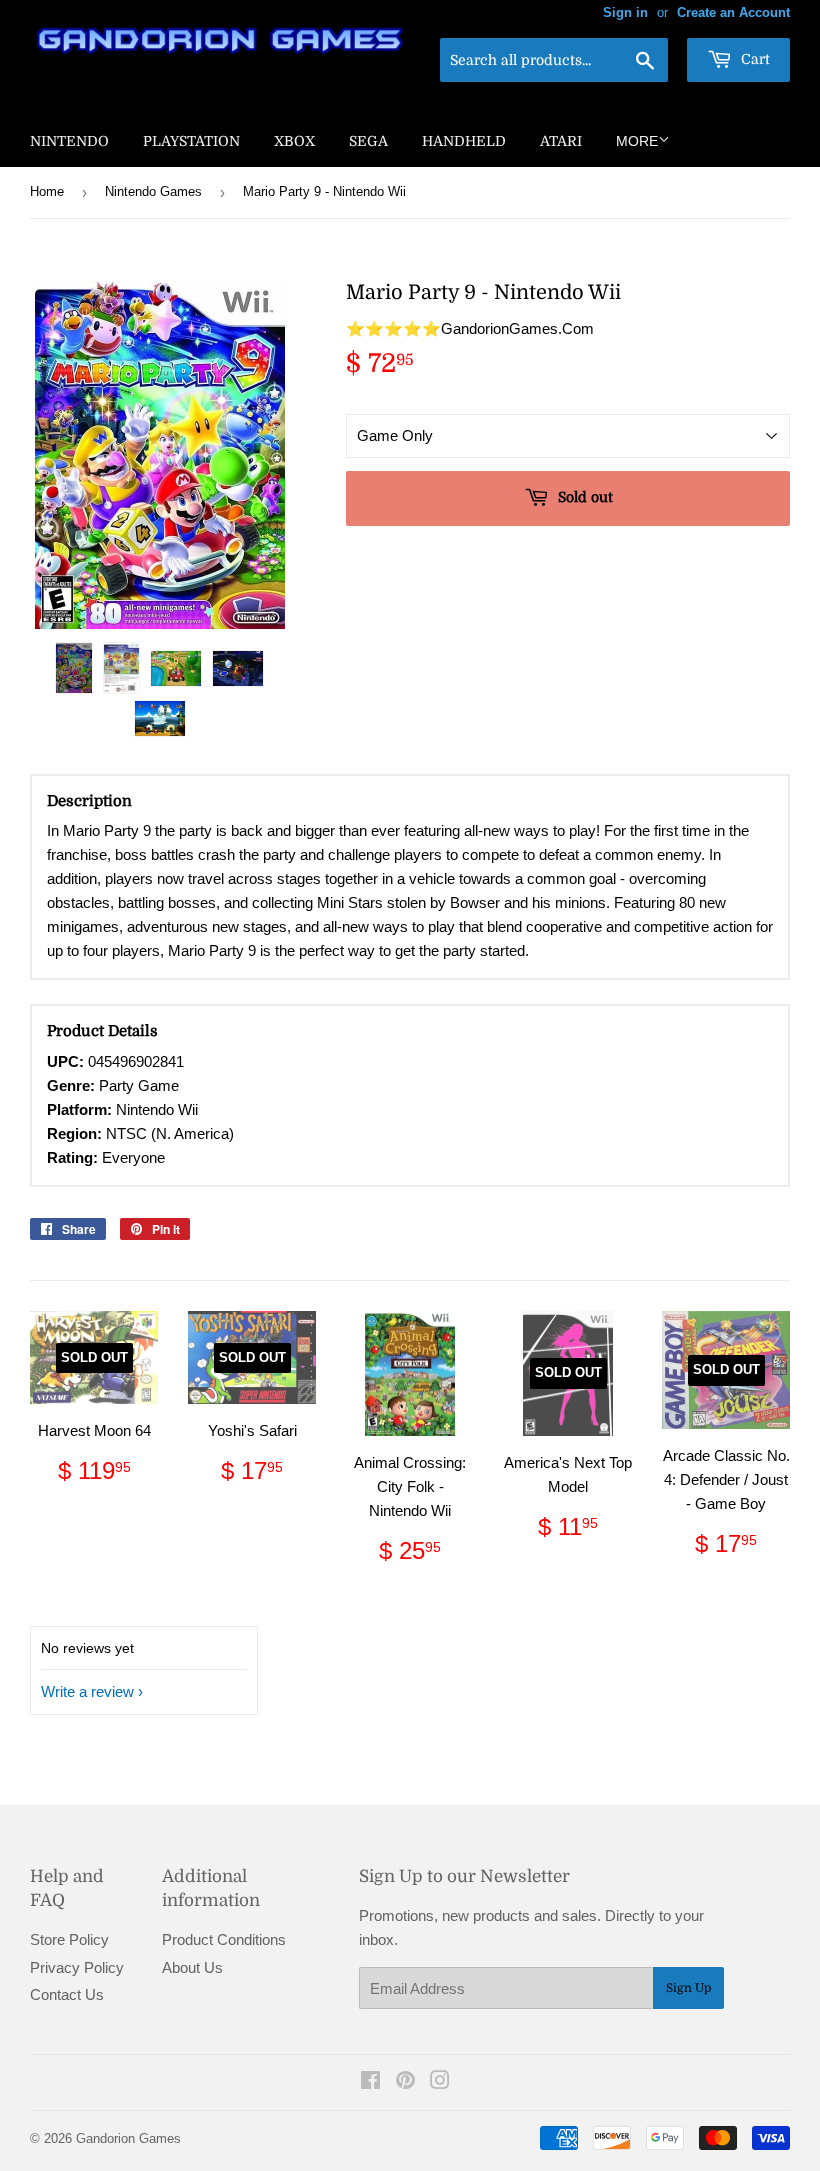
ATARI (561, 141)
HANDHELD (464, 141)
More (637, 141)
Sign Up (688, 1988)
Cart (753, 59)
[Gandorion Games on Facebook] (370, 2082)
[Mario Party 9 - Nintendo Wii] (74, 668)
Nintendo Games (153, 191)
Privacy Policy (77, 1967)
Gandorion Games (128, 2138)
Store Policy (69, 1939)
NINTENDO (69, 141)
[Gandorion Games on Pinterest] (405, 2082)
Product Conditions (224, 1939)
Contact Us (67, 1994)
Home (47, 191)
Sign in (625, 12)
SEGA (368, 141)
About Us (192, 1967)
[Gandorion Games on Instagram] (440, 2082)
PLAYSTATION (191, 141)
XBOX (294, 141)
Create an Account (733, 12)
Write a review (87, 1691)
